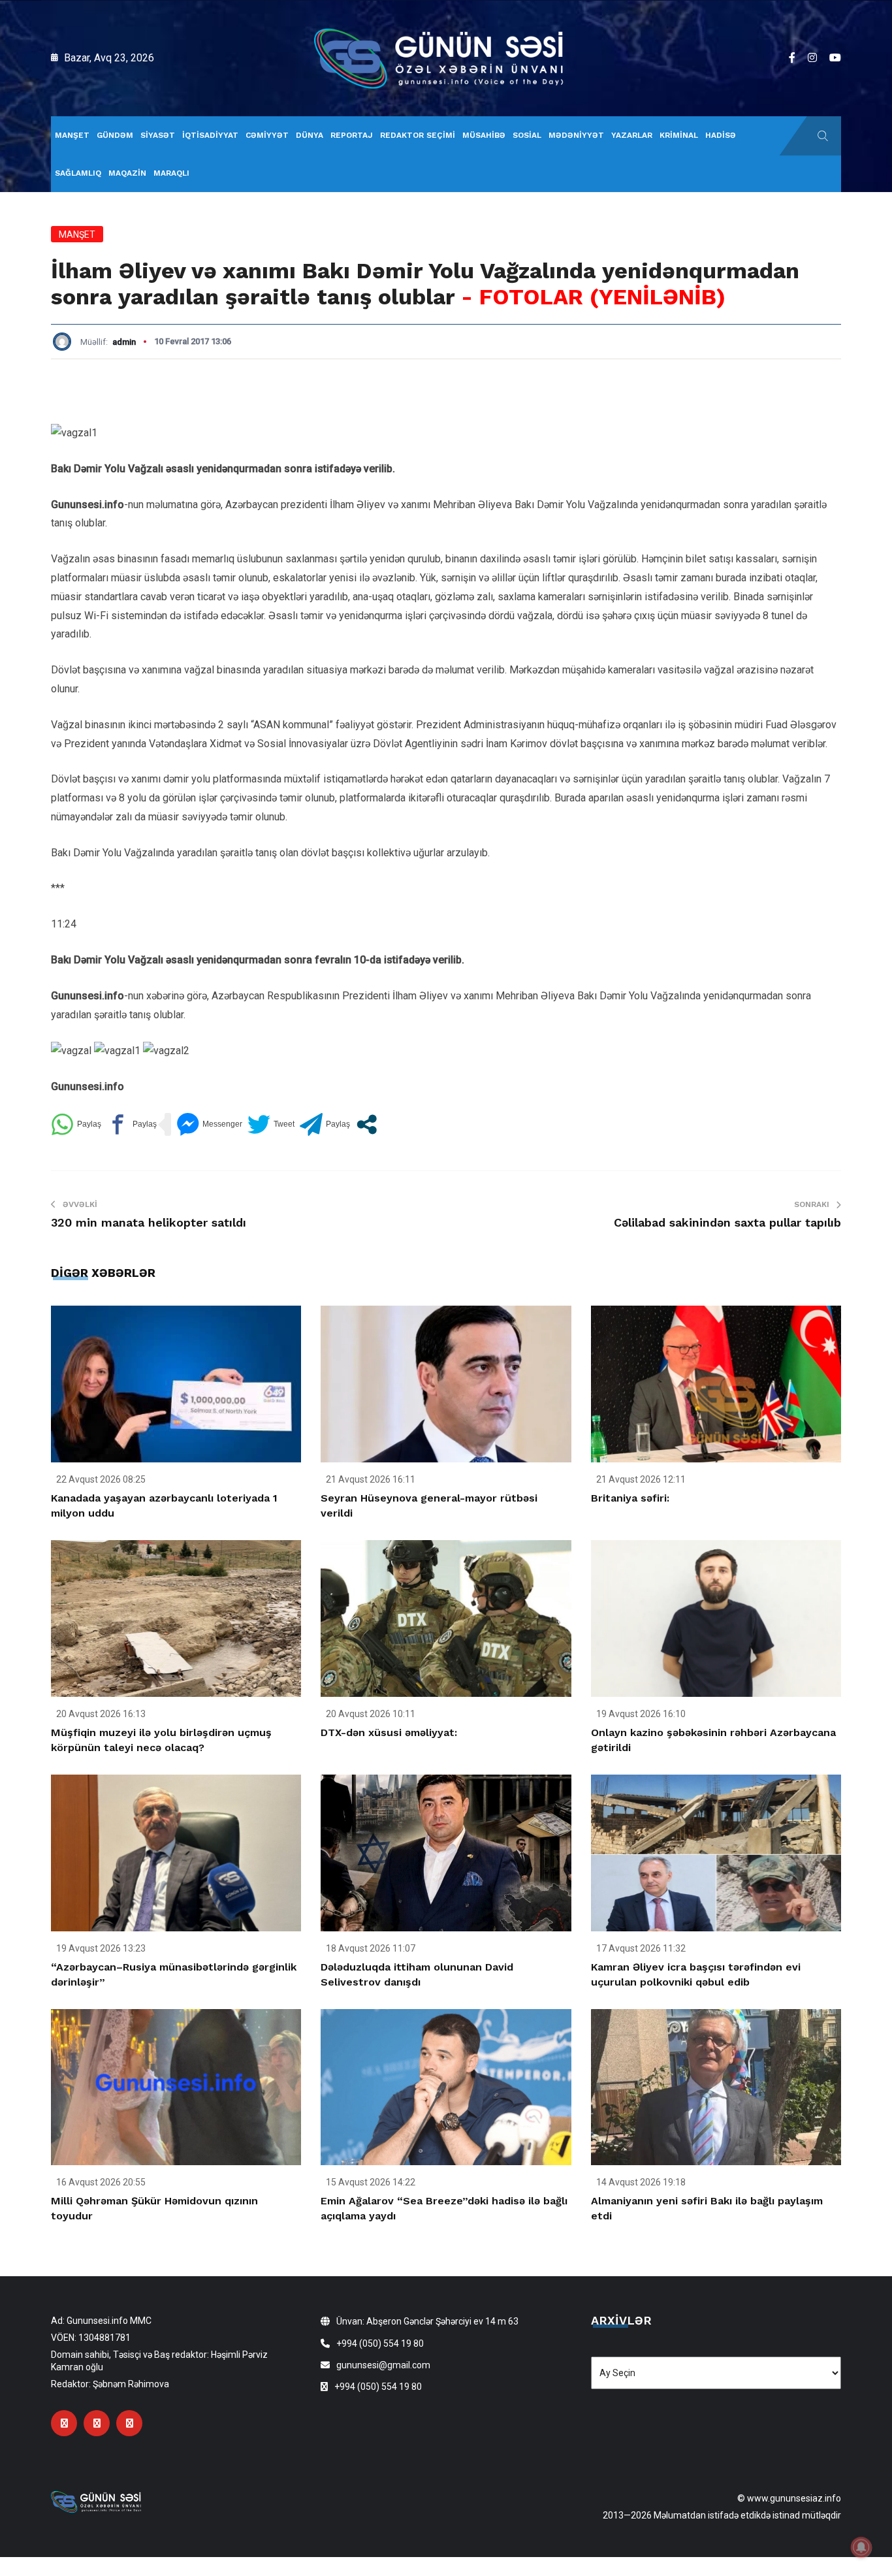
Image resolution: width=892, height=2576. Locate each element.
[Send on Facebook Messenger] (209, 1124)
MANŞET (72, 135)
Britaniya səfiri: (630, 1498)
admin (124, 342)
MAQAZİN (127, 173)
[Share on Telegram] (325, 1124)
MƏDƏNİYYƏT (576, 135)
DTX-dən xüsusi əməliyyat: (389, 1732)
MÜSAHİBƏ (484, 135)
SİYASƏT (158, 135)
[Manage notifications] (861, 2547)
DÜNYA (310, 135)
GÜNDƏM (115, 135)
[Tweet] (271, 1124)
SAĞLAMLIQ (78, 173)
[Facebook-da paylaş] (132, 1124)
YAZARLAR (632, 135)
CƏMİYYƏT (267, 135)
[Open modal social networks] (367, 1124)
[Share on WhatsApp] (76, 1124)
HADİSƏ (721, 135)
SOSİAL (527, 135)
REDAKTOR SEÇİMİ (418, 135)
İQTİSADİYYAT (210, 135)
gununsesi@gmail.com (383, 2365)
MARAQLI (171, 173)
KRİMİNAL (679, 135)
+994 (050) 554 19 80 (380, 2343)
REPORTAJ (352, 135)
